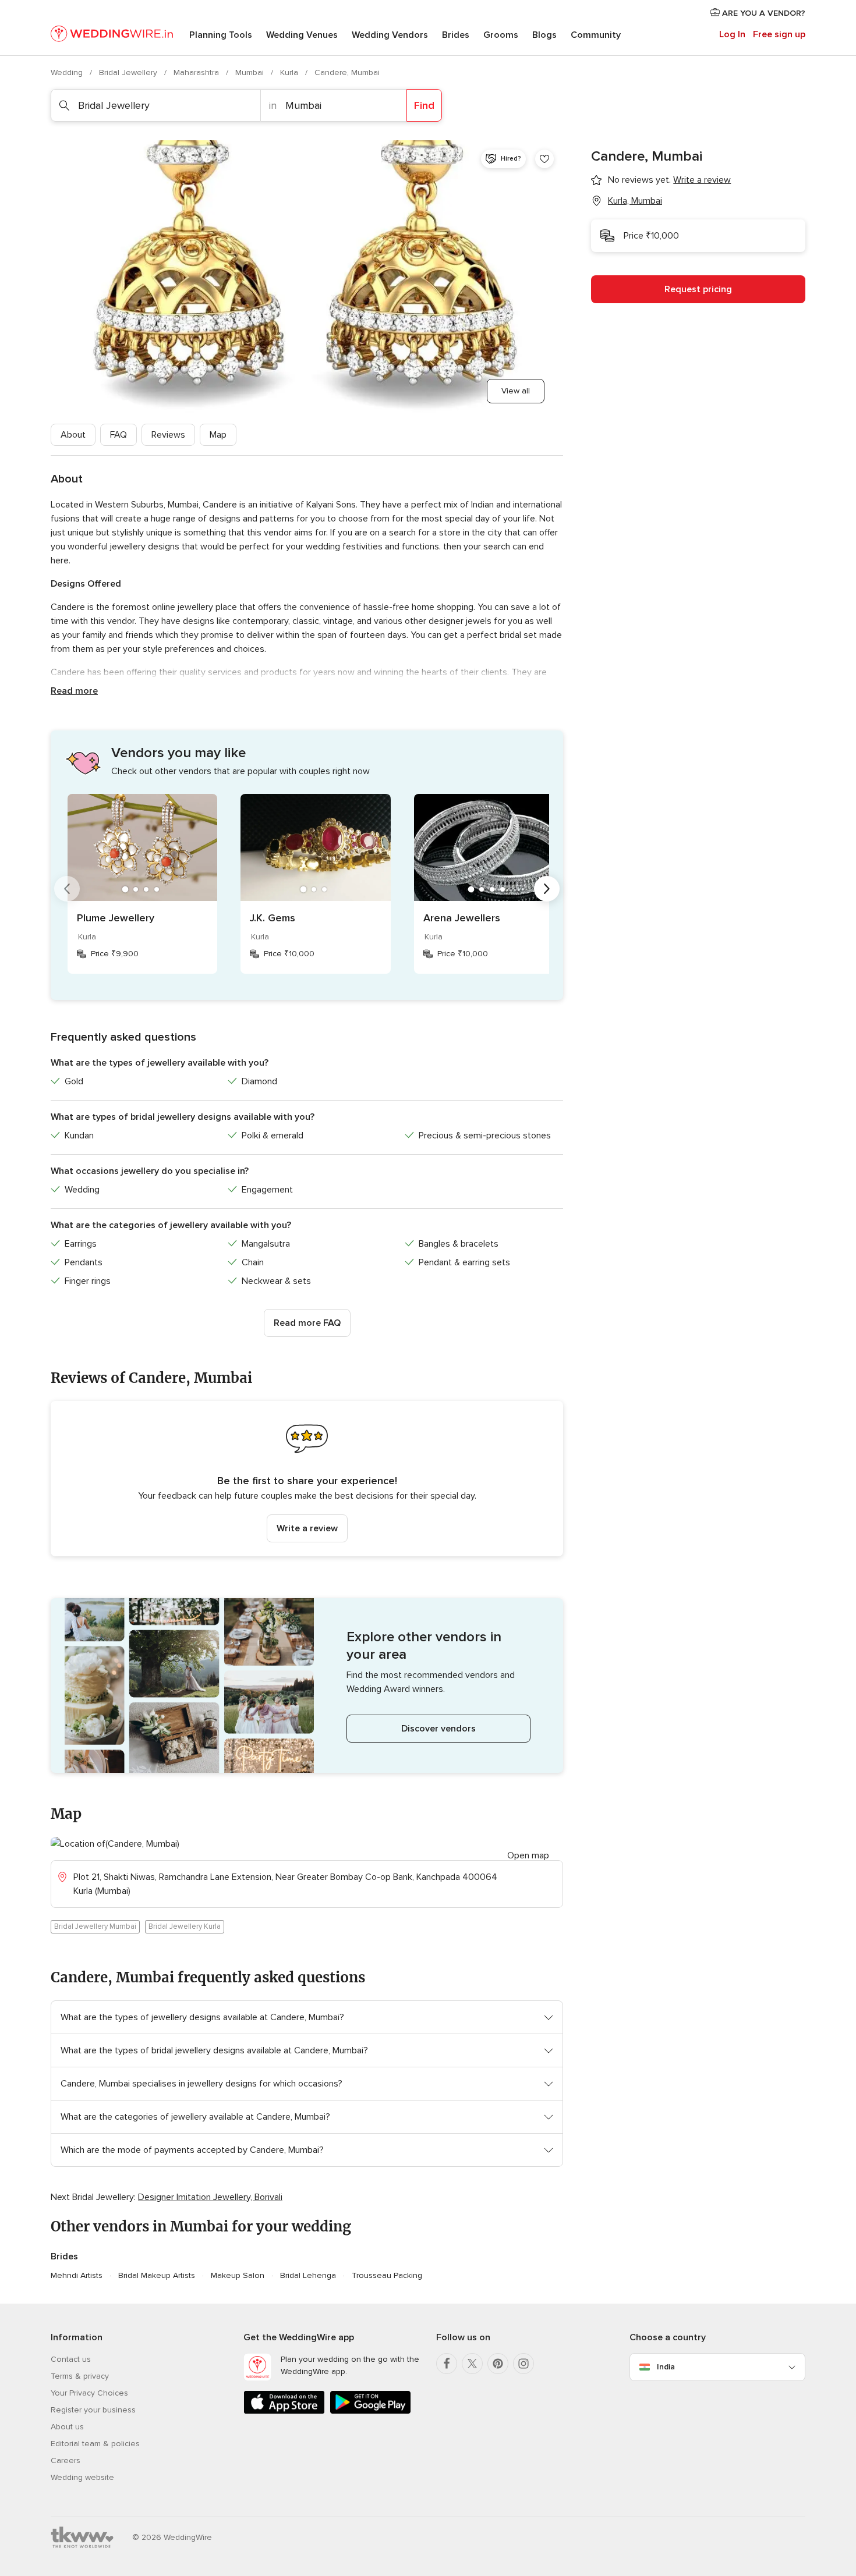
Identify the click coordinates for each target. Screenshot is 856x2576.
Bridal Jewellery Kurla (185, 1926)
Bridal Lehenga (308, 2275)
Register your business (93, 2410)
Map (218, 435)
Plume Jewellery (116, 918)
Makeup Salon (238, 2275)
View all (516, 391)
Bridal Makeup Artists (157, 2275)
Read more (74, 691)
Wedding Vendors (390, 35)
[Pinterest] (498, 2364)
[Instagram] (523, 2364)
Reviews (168, 435)
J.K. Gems (273, 918)
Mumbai (251, 72)
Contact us (71, 2359)
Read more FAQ (307, 1323)
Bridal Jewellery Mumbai (95, 1926)
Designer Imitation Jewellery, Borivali (210, 2197)
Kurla (290, 72)
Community (596, 35)
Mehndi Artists (77, 2275)
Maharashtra (197, 72)
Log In (732, 34)
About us (67, 2427)
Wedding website (82, 2477)
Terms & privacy (80, 2376)
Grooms (501, 35)
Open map (528, 1855)
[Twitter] (472, 2364)
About (73, 435)
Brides (456, 35)
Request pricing (698, 289)
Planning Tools (221, 35)
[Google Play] (370, 2412)
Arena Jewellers (462, 918)
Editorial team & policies (95, 2444)
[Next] (547, 889)
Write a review (307, 1528)
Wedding (68, 72)
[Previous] (67, 889)
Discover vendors (438, 1729)
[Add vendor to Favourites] (544, 159)
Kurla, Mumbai (635, 201)
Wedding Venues (302, 35)
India (666, 2367)
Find (424, 105)
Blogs (544, 35)
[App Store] (284, 2412)
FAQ (119, 435)
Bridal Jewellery (129, 72)
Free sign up (779, 34)
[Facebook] (447, 2364)
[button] (307, 1479)
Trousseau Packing (387, 2275)
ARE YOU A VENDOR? (763, 13)
